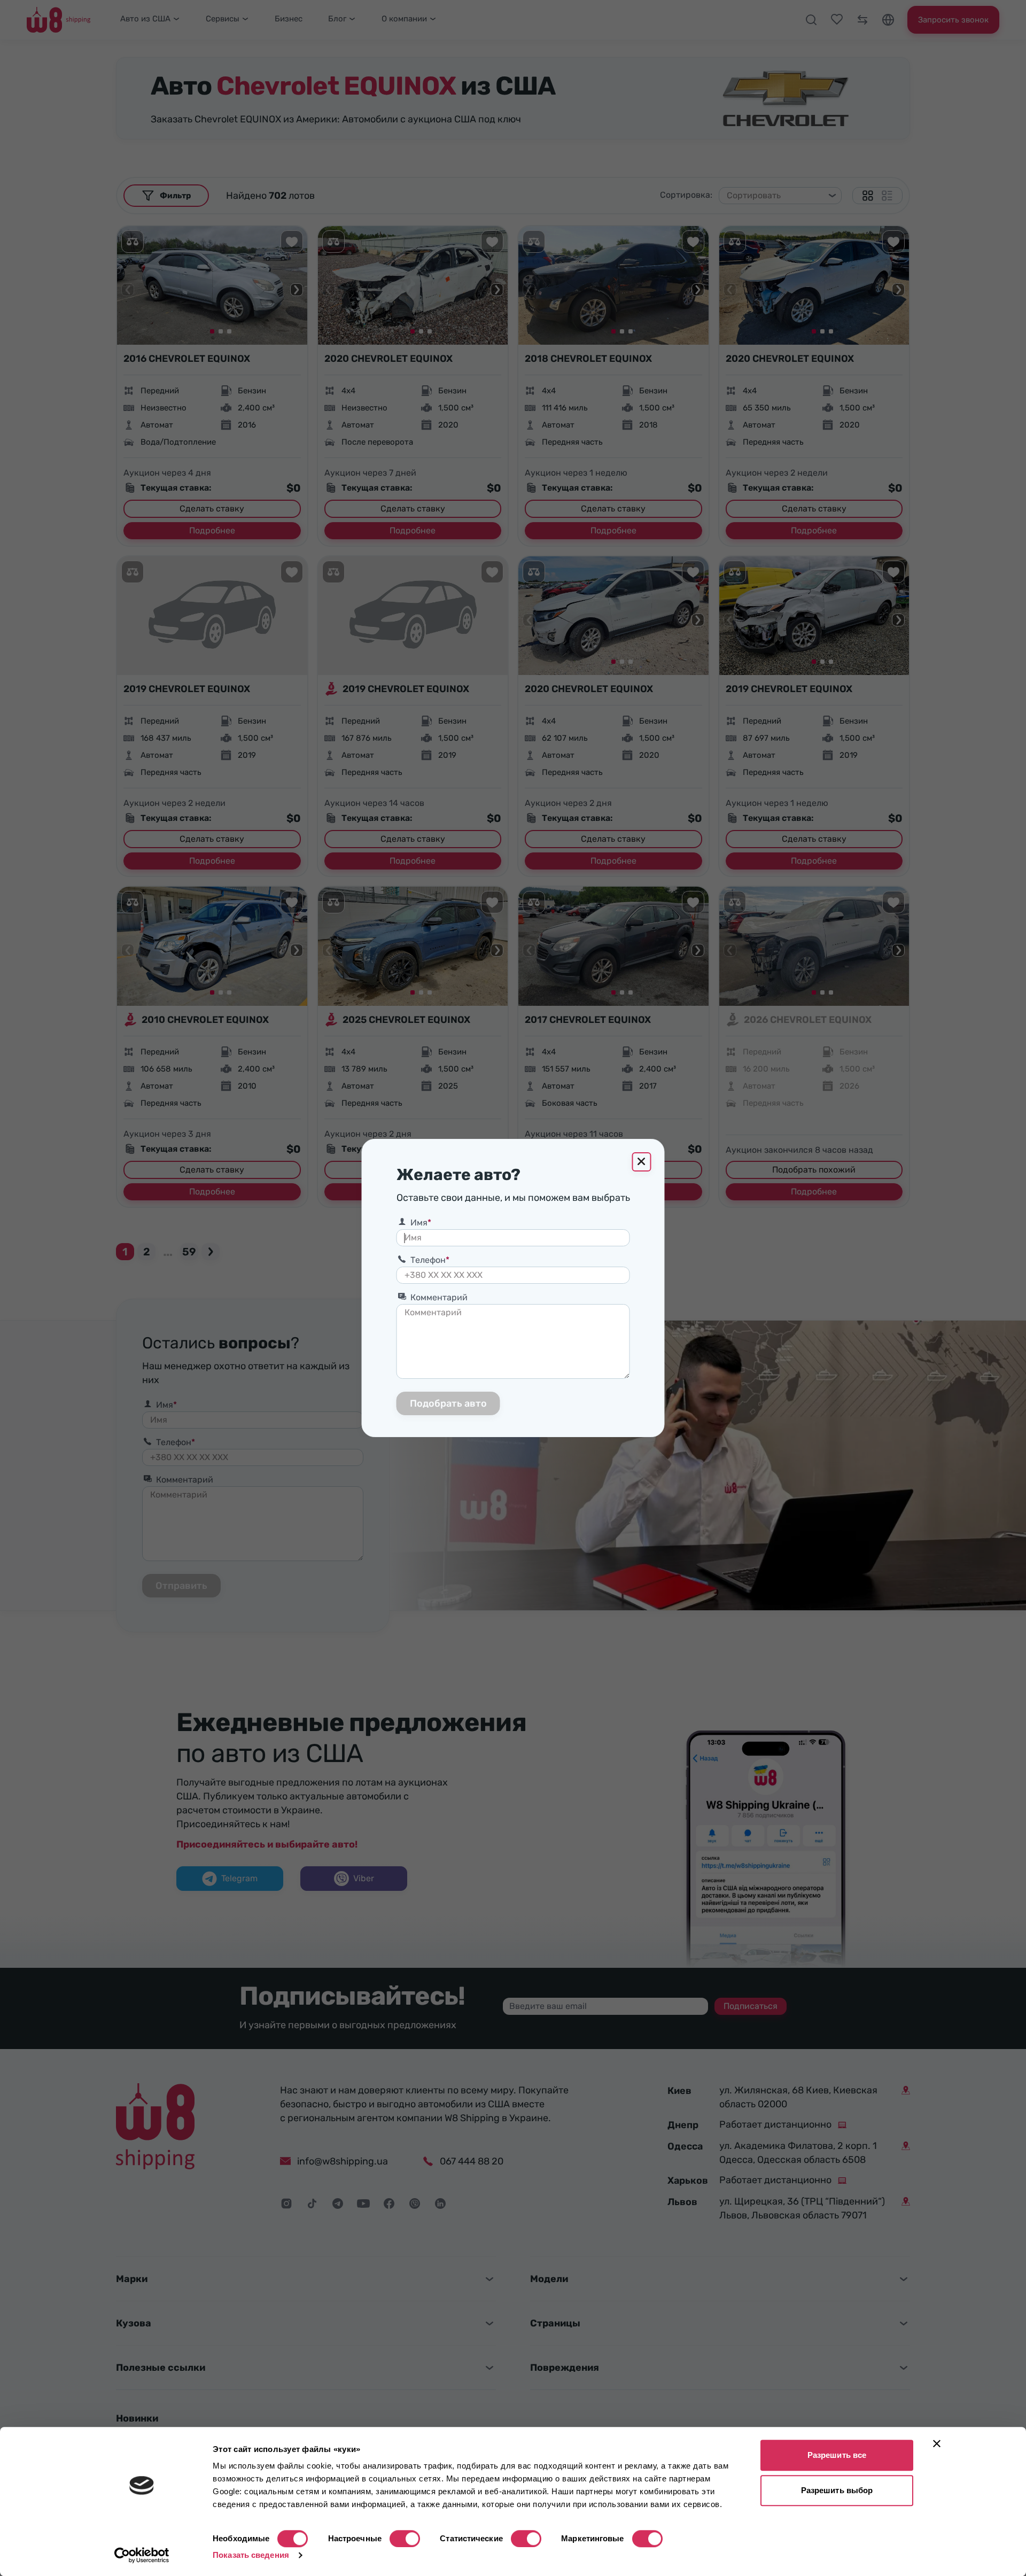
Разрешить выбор (837, 2490)
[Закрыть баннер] (937, 2443)
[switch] (405, 2539)
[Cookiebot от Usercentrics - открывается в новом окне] (142, 2555)
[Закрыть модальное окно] (642, 1162)
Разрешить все (837, 2455)
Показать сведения (251, 2555)
